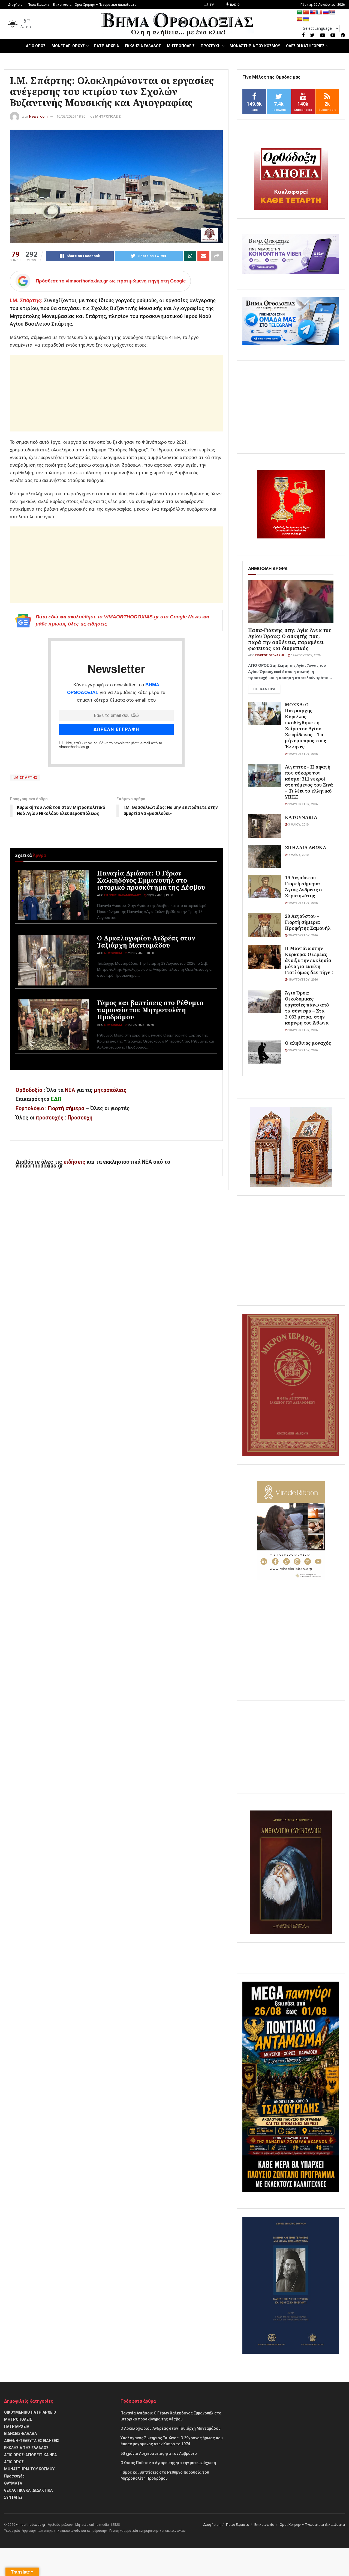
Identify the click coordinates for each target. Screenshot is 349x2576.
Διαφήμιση (16, 5)
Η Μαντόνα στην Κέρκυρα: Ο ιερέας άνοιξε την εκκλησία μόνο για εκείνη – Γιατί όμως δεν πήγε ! (309, 960)
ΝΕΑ (70, 1090)
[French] (319, 12)
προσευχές (50, 1118)
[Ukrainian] (306, 19)
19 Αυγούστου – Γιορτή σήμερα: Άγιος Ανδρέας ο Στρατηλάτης (303, 887)
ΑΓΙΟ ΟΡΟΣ (36, 46)
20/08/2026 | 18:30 (141, 953)
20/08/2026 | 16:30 (141, 1025)
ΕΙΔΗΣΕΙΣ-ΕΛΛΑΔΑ (20, 2434)
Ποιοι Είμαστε (39, 5)
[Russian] (326, 12)
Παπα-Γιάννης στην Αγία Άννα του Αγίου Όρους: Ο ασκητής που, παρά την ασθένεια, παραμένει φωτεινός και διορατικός (290, 639)
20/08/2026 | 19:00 (160, 895)
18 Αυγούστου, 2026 (303, 980)
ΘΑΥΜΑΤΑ (13, 2483)
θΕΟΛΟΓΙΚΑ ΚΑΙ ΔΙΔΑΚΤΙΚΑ (28, 2490)
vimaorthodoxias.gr (31, 2525)
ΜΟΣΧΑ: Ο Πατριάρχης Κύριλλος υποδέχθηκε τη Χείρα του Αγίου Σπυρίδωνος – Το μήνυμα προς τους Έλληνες (306, 726)
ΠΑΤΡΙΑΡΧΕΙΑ (106, 46)
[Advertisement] (116, 393)
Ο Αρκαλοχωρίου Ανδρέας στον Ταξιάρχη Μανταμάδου (146, 942)
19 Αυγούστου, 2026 (305, 655)
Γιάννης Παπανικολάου (123, 895)
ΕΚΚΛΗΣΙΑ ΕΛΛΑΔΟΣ (143, 46)
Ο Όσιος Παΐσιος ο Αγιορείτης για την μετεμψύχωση (168, 2463)
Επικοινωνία (62, 5)
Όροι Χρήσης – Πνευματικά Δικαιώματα (106, 5)
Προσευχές (14, 2476)
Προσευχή (80, 1118)
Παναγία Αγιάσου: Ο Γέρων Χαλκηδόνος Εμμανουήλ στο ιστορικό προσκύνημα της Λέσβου (151, 880)
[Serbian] (332, 12)
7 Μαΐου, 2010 (298, 855)
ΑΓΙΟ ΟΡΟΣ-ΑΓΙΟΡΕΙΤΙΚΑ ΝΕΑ (30, 2455)
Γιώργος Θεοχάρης (270, 655)
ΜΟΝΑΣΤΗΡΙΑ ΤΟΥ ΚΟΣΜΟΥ (255, 46)
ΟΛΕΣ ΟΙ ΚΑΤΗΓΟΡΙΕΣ (305, 46)
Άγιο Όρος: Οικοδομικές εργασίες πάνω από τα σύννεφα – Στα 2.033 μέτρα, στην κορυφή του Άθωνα (307, 1008)
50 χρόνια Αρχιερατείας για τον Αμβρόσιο (159, 2453)
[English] (313, 12)
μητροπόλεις (110, 1090)
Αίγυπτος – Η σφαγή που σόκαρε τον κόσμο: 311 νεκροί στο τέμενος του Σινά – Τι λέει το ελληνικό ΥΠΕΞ (309, 782)
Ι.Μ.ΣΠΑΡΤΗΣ (25, 778)
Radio (235, 5)
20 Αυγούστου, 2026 (303, 935)
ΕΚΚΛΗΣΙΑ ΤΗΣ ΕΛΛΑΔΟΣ (26, 2448)
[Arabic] (300, 12)
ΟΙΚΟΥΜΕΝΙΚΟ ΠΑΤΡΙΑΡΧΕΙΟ (30, 2412)
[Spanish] (300, 19)
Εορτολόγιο (30, 1108)
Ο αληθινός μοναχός (308, 1043)
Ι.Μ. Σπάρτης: (26, 300)
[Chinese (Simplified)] (306, 12)
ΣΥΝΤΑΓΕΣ (13, 2497)
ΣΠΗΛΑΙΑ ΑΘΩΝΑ (305, 848)
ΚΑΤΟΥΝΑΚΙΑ (301, 817)
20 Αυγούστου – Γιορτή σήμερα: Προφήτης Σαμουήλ (308, 922)
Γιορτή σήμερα (66, 1108)
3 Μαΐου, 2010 (298, 825)
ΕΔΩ (56, 1099)
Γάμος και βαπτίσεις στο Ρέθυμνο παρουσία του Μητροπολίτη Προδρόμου (150, 1010)
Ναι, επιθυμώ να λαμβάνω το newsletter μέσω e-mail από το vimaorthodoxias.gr (111, 745)
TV (211, 5)
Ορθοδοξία (29, 1090)
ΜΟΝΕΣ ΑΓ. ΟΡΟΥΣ (68, 46)
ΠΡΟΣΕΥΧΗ (211, 46)
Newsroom (38, 116)
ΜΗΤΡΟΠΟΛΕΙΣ (181, 46)
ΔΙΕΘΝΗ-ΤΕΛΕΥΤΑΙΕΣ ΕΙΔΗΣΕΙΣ (32, 2441)
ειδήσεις (75, 1162)
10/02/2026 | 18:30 (71, 116)
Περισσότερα (264, 689)
